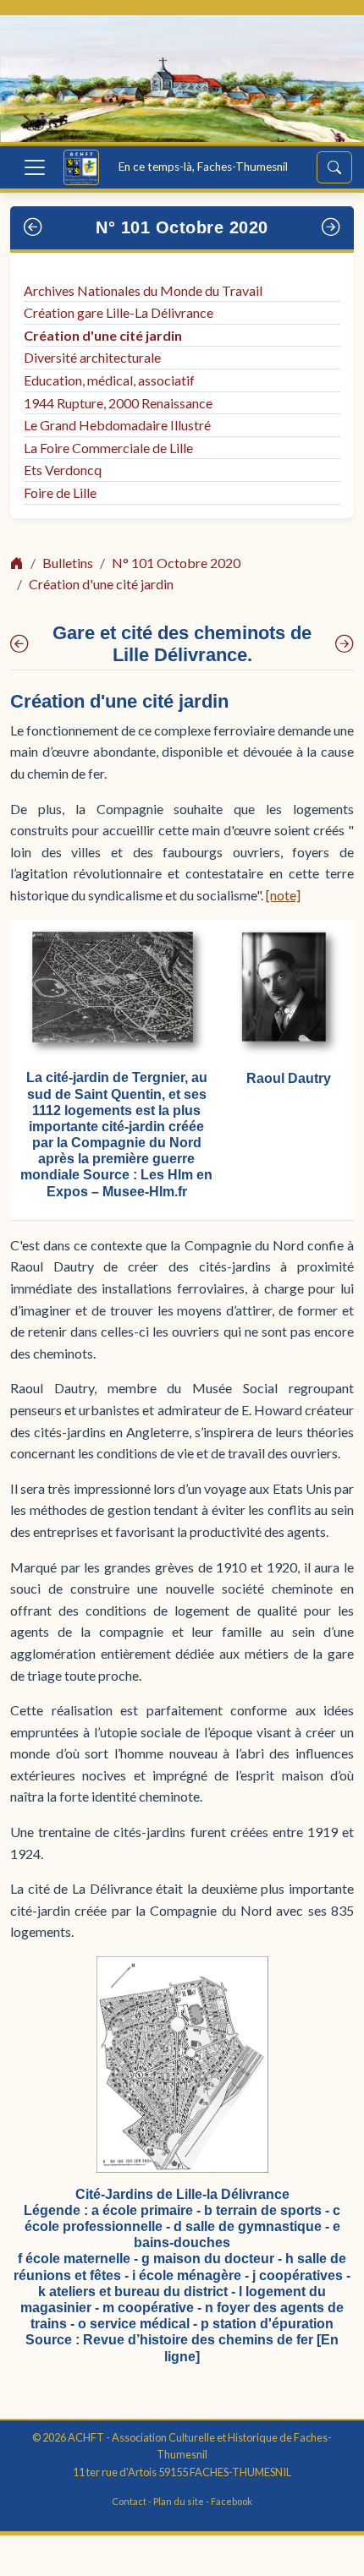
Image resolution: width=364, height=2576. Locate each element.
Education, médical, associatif (109, 380)
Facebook (232, 2501)
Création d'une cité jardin (103, 335)
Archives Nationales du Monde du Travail (143, 290)
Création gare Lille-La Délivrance (119, 312)
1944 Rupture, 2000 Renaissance (118, 403)
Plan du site (179, 2501)
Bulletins (68, 563)
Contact (129, 2501)
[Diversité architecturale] (345, 644)
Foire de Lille (60, 492)
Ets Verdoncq (63, 470)
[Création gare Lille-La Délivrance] (19, 644)
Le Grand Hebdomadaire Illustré (117, 425)
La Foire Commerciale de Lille (108, 448)
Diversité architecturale (92, 357)
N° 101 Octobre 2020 (182, 227)
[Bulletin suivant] (331, 228)
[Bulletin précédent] (33, 228)
